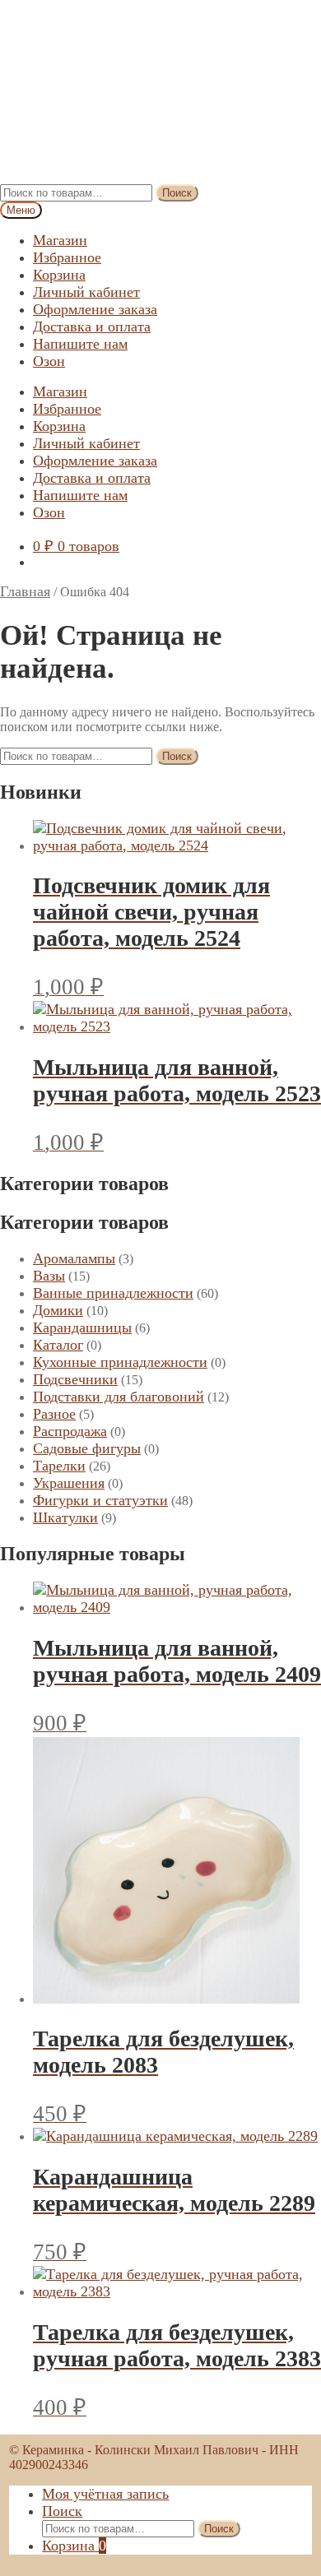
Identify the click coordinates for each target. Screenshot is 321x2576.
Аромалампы (74, 1258)
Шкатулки (65, 1517)
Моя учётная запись (105, 2494)
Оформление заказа (95, 309)
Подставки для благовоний (119, 1397)
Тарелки (59, 1466)
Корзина (59, 275)
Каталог (58, 1345)
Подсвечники (75, 1379)
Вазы (49, 1276)
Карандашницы (82, 1327)
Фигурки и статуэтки (100, 1500)
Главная (25, 591)
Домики (58, 1310)
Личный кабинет (86, 292)
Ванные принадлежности (113, 1293)
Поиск (177, 193)
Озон (49, 361)
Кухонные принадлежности (120, 1362)
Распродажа (70, 1431)
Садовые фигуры (87, 1448)
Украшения (69, 1483)
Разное (54, 1414)
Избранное (67, 257)
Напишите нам (80, 344)
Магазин (60, 240)
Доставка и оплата (92, 327)
